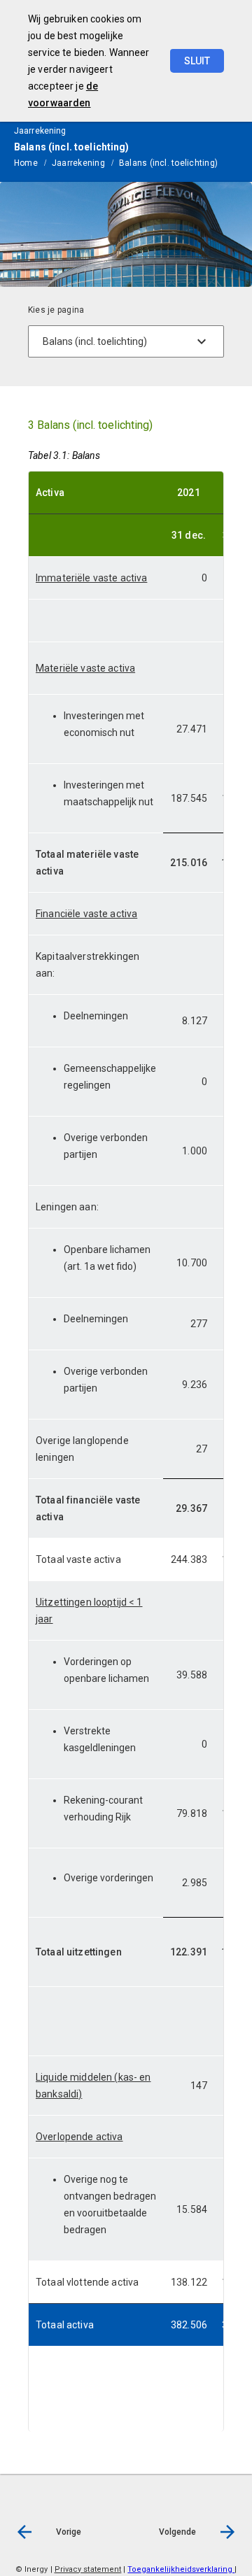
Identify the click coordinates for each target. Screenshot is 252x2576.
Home (26, 163)
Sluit (197, 61)
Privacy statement (88, 2569)
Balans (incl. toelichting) (168, 163)
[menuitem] (33, 162)
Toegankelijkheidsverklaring (181, 2569)
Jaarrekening (78, 163)
